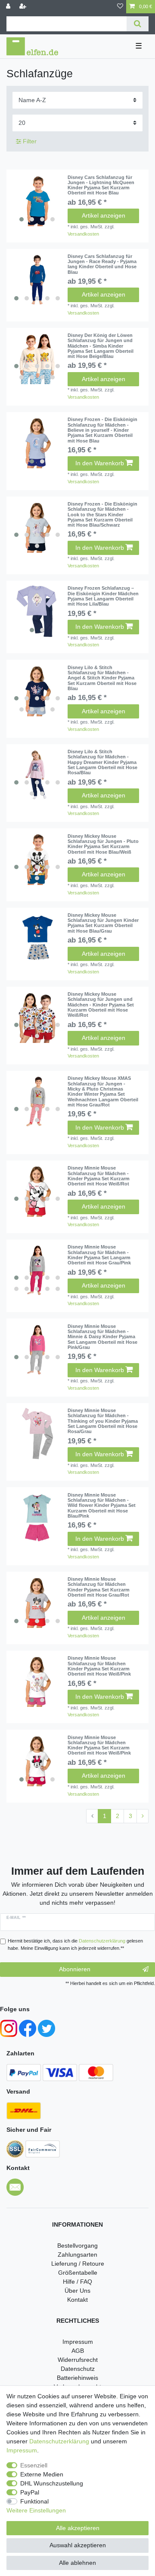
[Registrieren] (24, 7)
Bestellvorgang (77, 2246)
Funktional (34, 2501)
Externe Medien (42, 2474)
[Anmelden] (9, 7)
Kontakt (77, 2300)
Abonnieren (75, 1969)
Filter (29, 141)
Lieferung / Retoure (78, 2264)
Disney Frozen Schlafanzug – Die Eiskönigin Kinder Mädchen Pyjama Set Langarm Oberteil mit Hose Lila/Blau (103, 596)
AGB (78, 2351)
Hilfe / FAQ (77, 2282)
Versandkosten (83, 234)
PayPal (30, 2492)
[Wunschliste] (120, 7)
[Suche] (138, 24)
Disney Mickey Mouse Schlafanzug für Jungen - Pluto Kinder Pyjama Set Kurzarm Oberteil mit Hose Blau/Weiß (103, 844)
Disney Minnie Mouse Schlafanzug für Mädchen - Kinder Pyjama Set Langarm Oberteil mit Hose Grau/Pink (99, 1255)
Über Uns (77, 2291)
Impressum (78, 2342)
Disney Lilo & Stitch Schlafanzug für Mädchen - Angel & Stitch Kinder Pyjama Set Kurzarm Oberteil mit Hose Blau (102, 678)
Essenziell (34, 2465)
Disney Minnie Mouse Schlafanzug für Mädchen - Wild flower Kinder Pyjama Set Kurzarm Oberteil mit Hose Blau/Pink (102, 1505)
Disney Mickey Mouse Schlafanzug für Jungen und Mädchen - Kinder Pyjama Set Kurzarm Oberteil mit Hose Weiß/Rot (101, 1005)
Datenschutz (78, 2369)
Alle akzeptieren (78, 2528)
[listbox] (37, 200)
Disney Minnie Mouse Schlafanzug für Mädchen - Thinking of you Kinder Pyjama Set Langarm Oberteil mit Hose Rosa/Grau (103, 1421)
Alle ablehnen (77, 2563)
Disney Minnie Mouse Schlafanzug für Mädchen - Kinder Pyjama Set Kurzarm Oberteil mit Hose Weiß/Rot (99, 1176)
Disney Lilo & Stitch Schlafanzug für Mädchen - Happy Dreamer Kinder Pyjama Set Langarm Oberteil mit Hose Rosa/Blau (102, 762)
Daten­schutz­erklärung (59, 2441)
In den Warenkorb (100, 463)
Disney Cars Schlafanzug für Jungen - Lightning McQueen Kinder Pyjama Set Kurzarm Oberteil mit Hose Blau (101, 185)
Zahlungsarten (77, 2255)
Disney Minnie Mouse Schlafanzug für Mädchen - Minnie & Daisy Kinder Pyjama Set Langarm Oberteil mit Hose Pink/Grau (102, 1337)
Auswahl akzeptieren (78, 2545)
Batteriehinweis (77, 2378)
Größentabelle (78, 2273)
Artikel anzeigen (104, 215)
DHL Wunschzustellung (52, 2483)
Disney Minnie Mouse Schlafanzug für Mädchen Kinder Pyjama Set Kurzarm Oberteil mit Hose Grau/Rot (99, 1587)
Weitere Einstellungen (36, 2510)
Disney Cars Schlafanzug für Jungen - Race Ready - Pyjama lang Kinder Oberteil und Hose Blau (102, 264)
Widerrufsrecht (78, 2360)
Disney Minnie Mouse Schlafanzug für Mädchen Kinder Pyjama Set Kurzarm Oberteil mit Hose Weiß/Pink (99, 1666)
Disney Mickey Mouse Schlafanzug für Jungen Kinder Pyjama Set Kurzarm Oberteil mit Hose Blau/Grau (103, 923)
